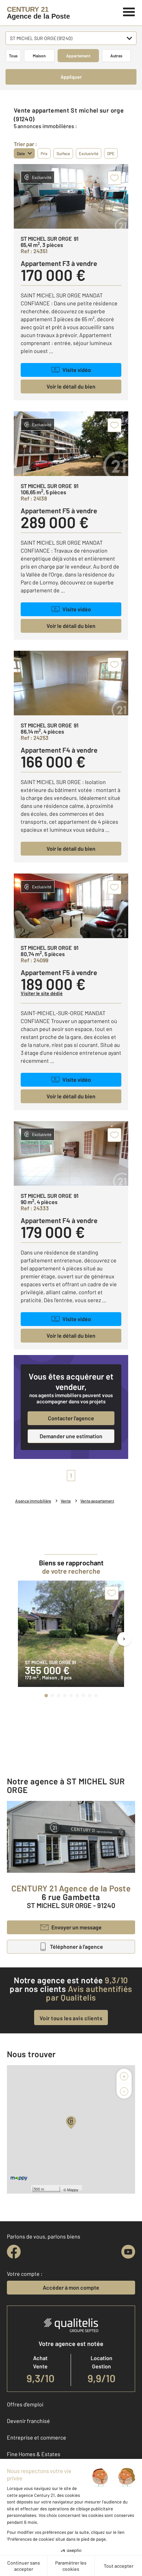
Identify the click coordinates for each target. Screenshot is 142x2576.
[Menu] (129, 11)
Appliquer (71, 77)
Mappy (73, 2189)
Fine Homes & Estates (34, 2454)
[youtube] (128, 2252)
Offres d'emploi (25, 2404)
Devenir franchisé (28, 2421)
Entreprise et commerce (37, 2437)
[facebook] (14, 2252)
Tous (13, 56)
